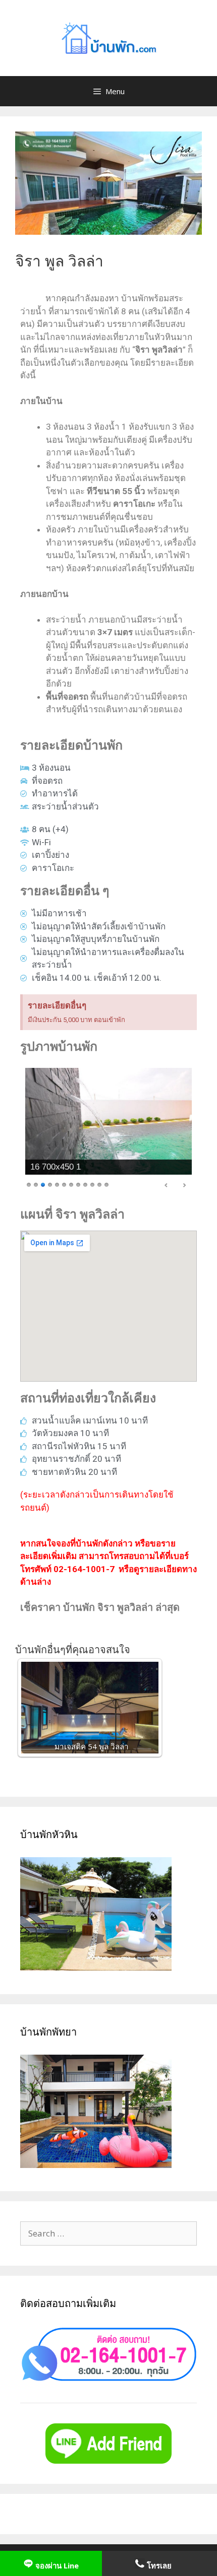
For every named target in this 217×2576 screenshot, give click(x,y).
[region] (108, 1130)
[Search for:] (108, 2233)
